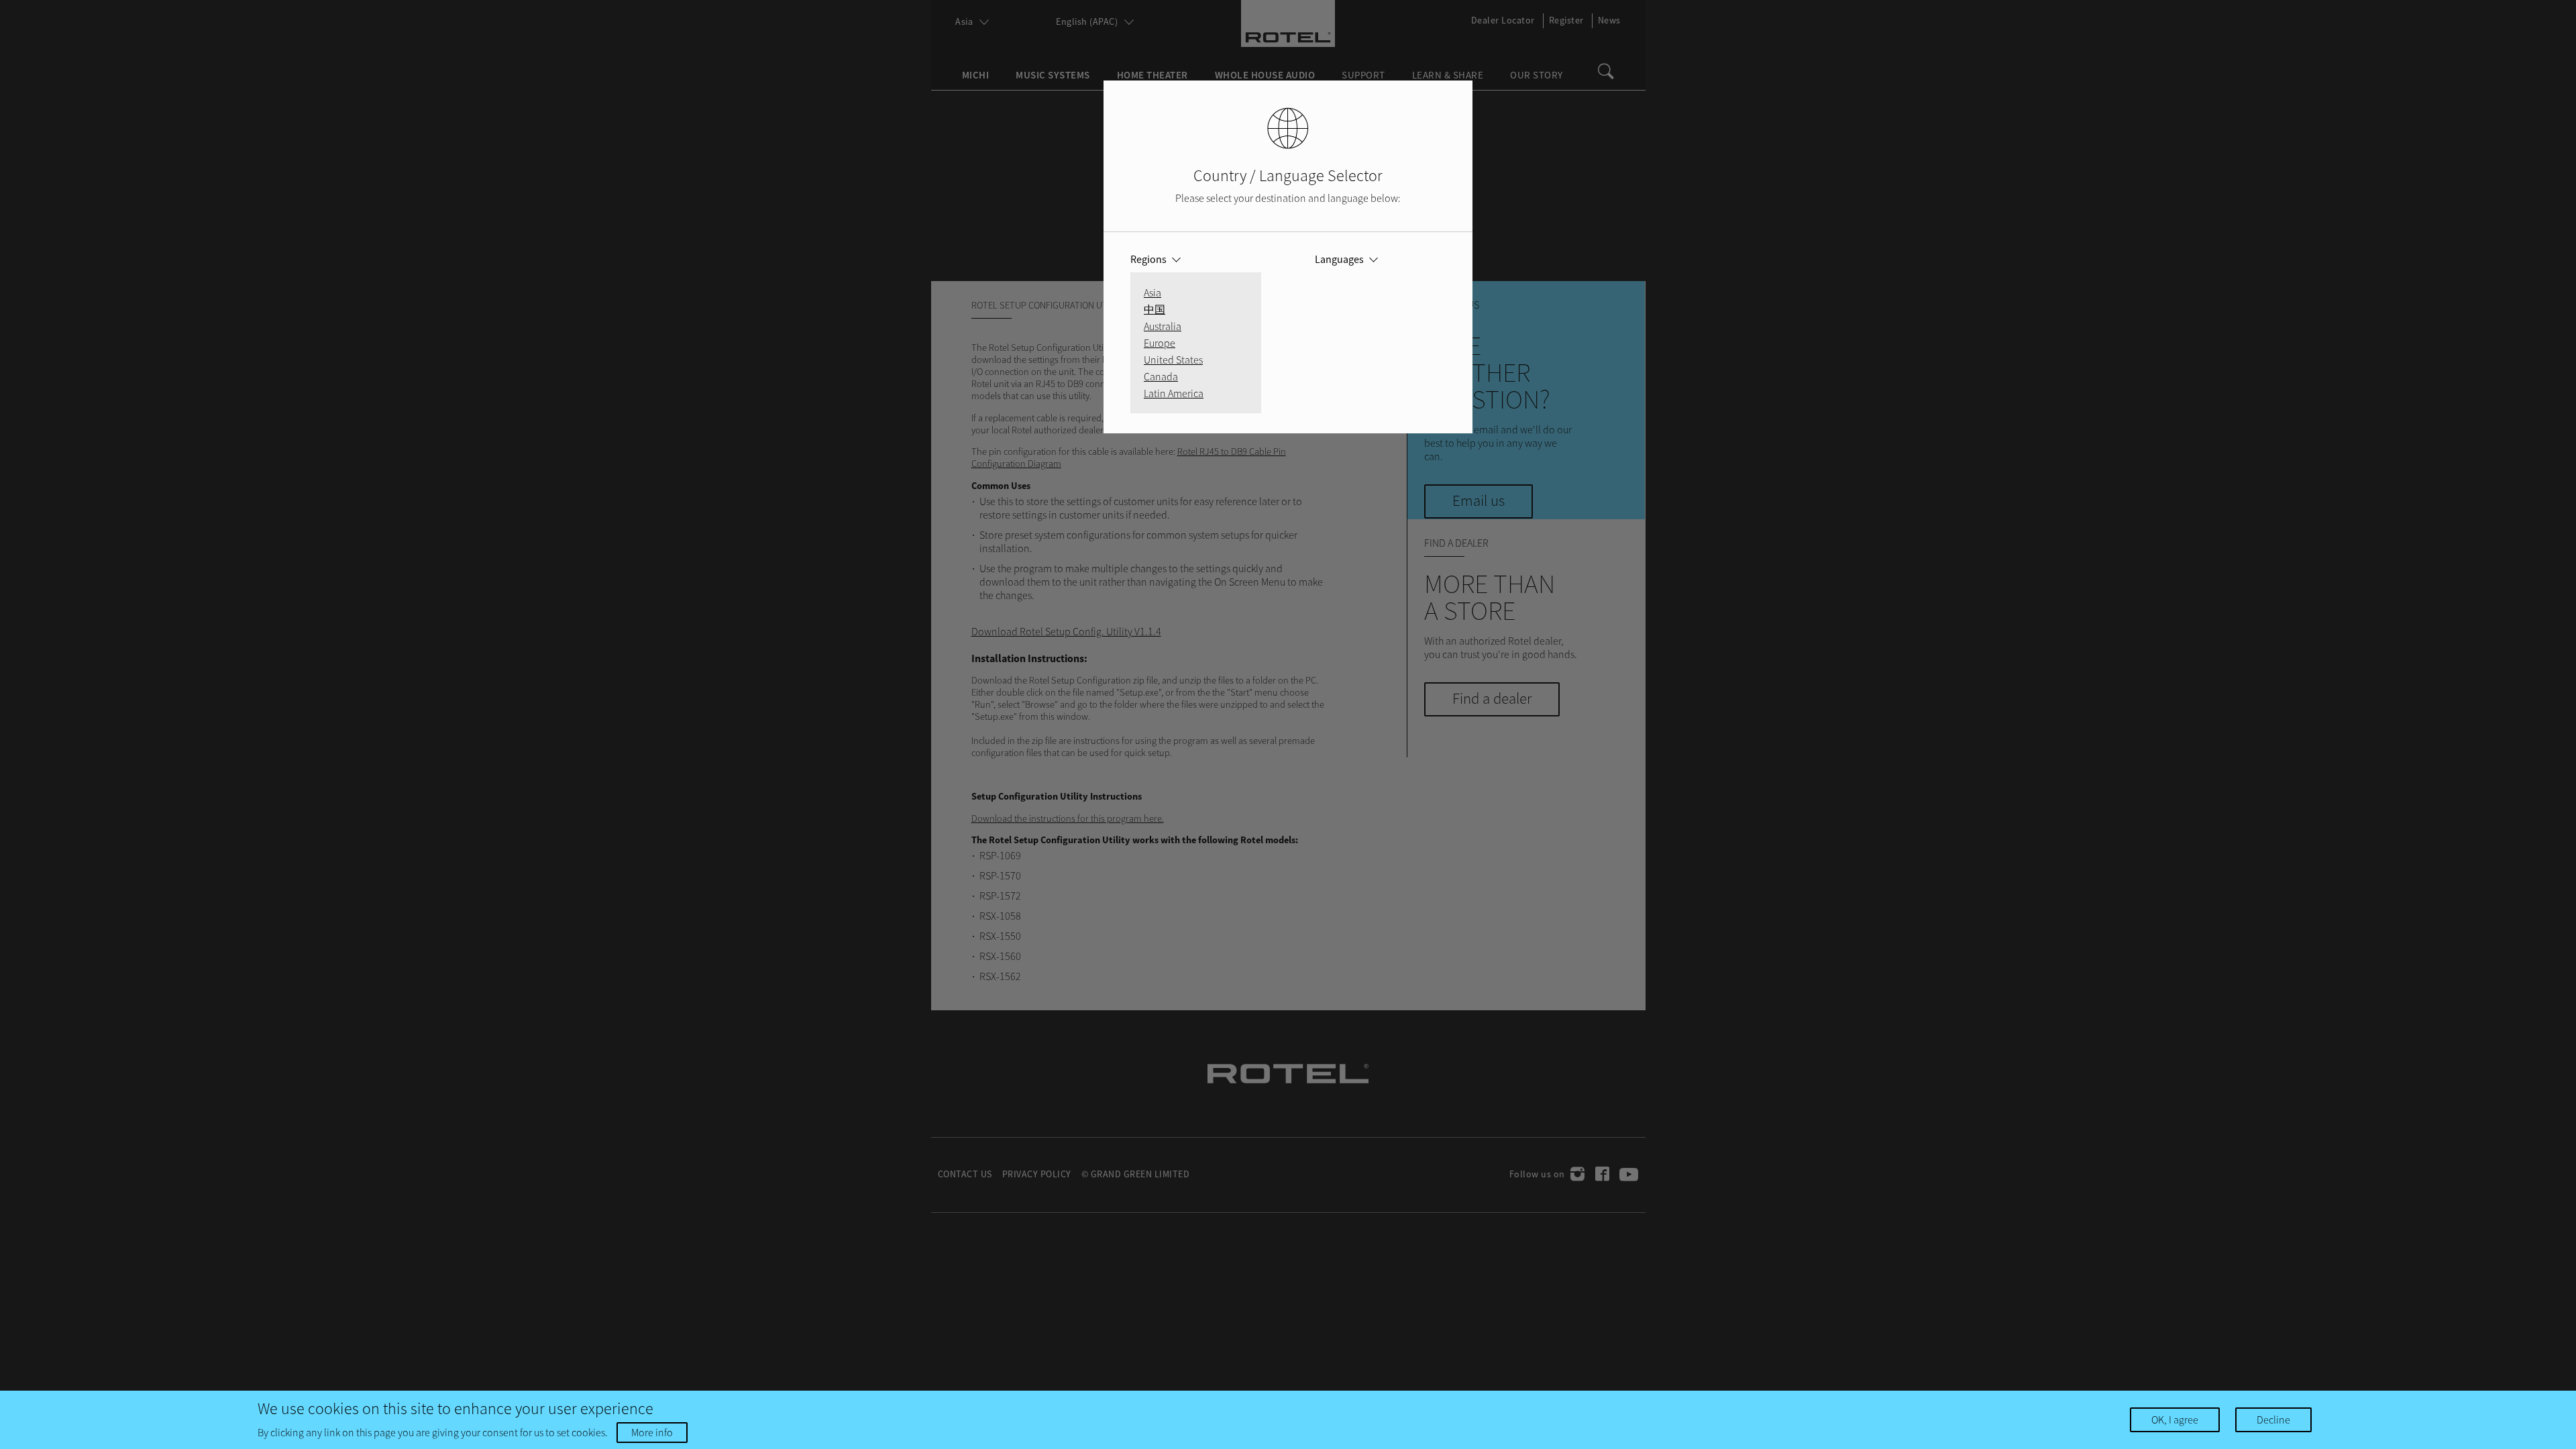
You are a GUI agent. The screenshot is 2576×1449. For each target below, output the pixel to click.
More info (652, 1432)
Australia (1163, 326)
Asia (1152, 292)
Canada (1161, 376)
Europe (1160, 343)
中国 (1155, 309)
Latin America (1174, 393)
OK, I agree (2175, 1419)
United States (1173, 360)
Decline (2273, 1419)
